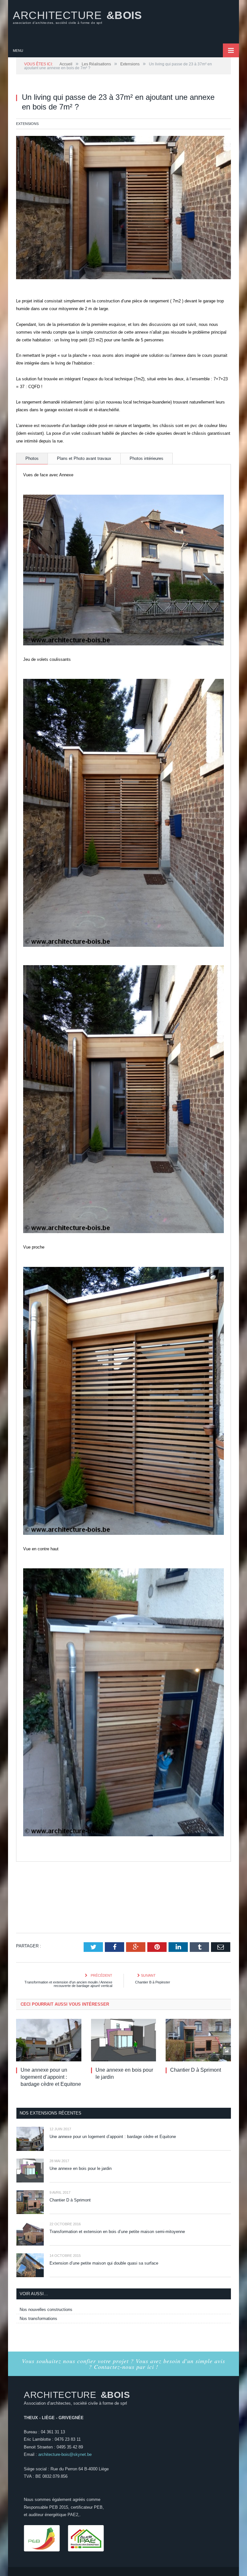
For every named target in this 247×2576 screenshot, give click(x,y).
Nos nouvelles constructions (46, 2310)
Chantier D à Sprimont (196, 2070)
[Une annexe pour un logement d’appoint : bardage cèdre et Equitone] (49, 2040)
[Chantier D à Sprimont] (198, 2040)
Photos (32, 458)
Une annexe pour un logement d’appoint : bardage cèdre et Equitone (51, 2077)
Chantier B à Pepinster (153, 1982)
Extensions (27, 124)
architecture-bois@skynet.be (65, 2454)
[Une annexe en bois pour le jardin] (124, 2040)
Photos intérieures (146, 458)
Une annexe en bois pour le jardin (81, 2168)
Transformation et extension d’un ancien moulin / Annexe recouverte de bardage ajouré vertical (68, 1984)
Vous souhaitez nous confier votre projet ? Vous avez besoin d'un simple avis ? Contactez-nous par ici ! (123, 2364)
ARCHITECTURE (77, 17)
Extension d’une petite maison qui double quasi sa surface (104, 2263)
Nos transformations (38, 2319)
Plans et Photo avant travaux (84, 458)
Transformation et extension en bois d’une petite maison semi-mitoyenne (117, 2232)
